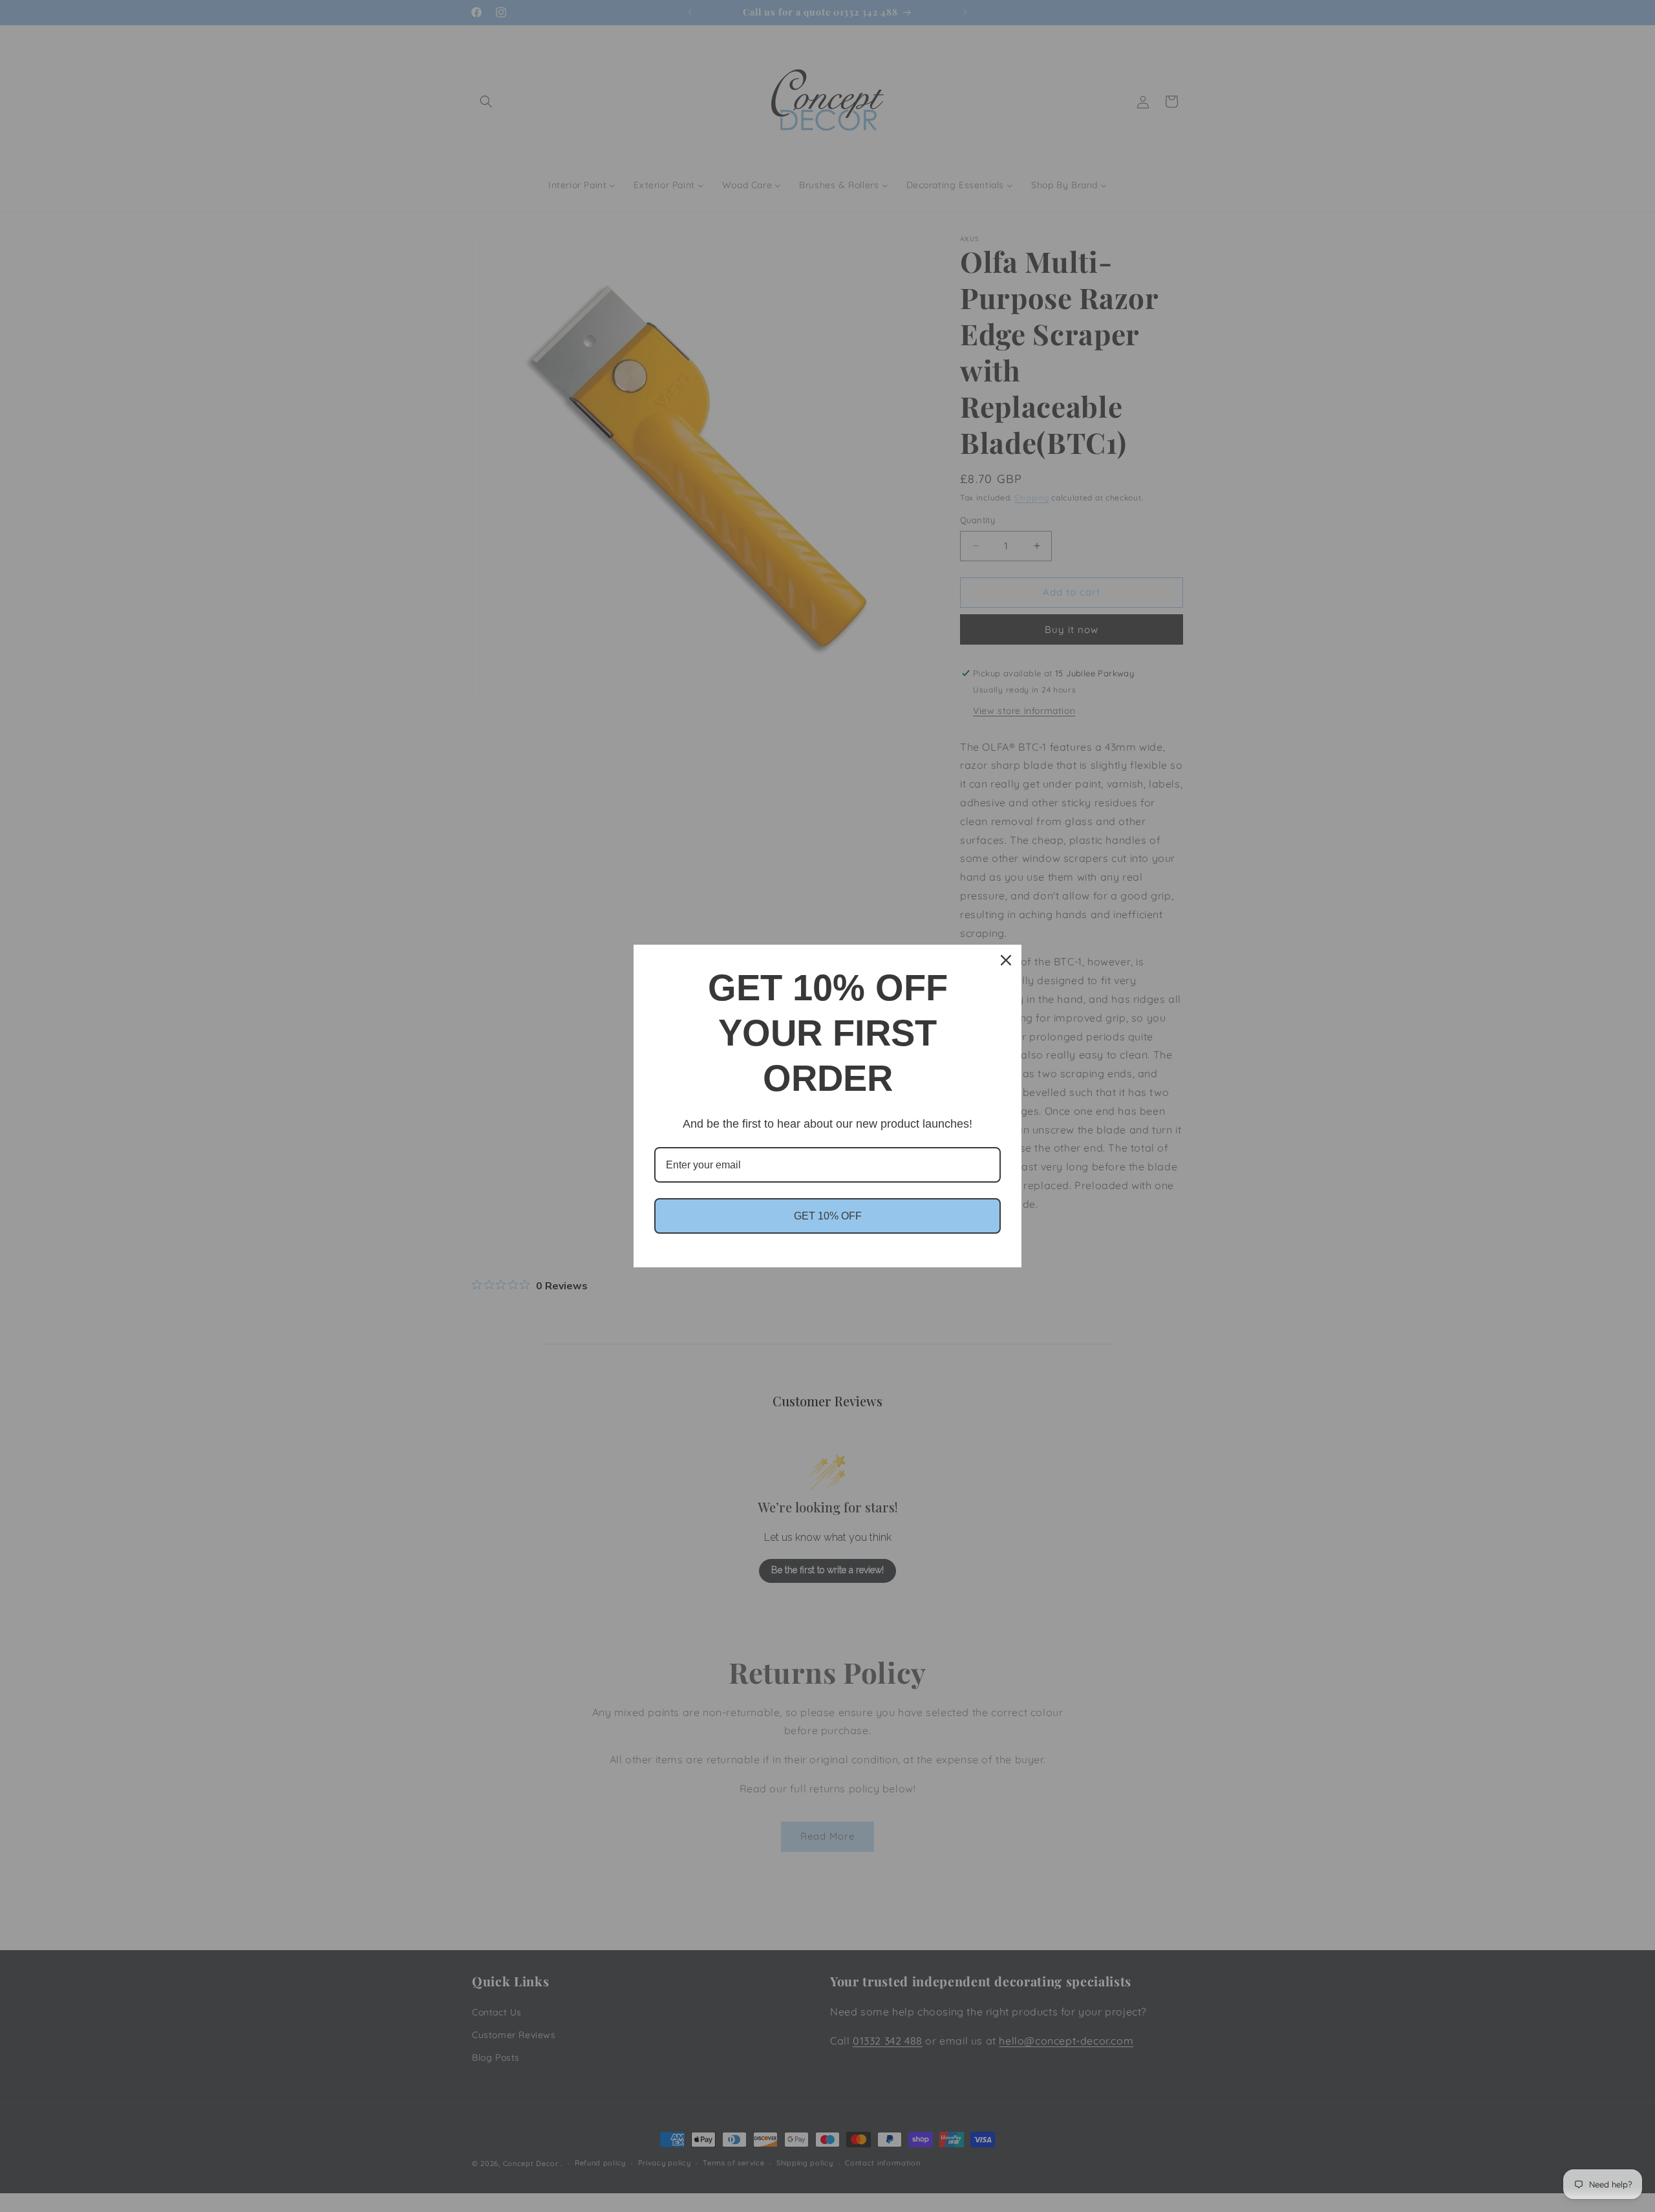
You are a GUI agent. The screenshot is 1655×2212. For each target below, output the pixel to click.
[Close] (1006, 960)
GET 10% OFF (828, 1216)
